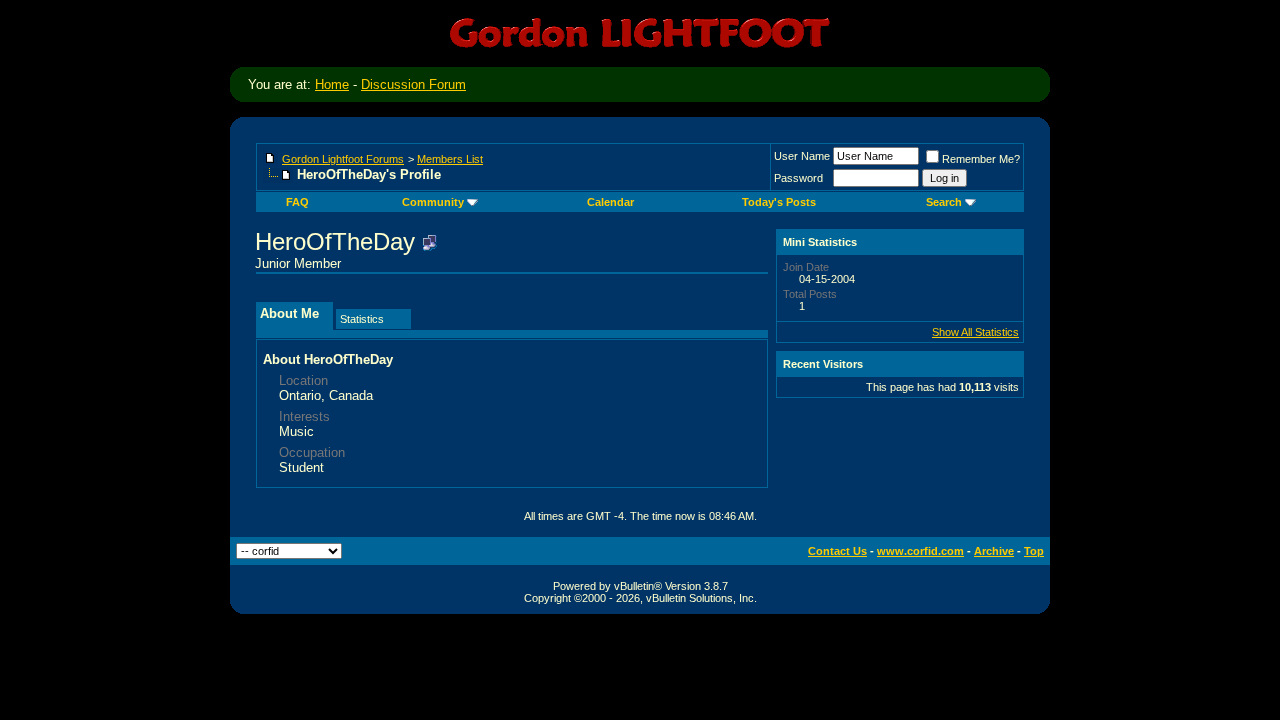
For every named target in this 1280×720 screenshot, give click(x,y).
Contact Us (837, 551)
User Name (802, 156)
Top (1034, 551)
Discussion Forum (413, 84)
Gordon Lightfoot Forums (343, 159)
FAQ (297, 202)
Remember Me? (981, 159)
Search (944, 202)
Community (433, 202)
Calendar (610, 202)
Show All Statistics (975, 332)
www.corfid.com (920, 551)
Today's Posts (779, 202)
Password (798, 178)
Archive (994, 551)
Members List (450, 159)
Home (332, 84)
